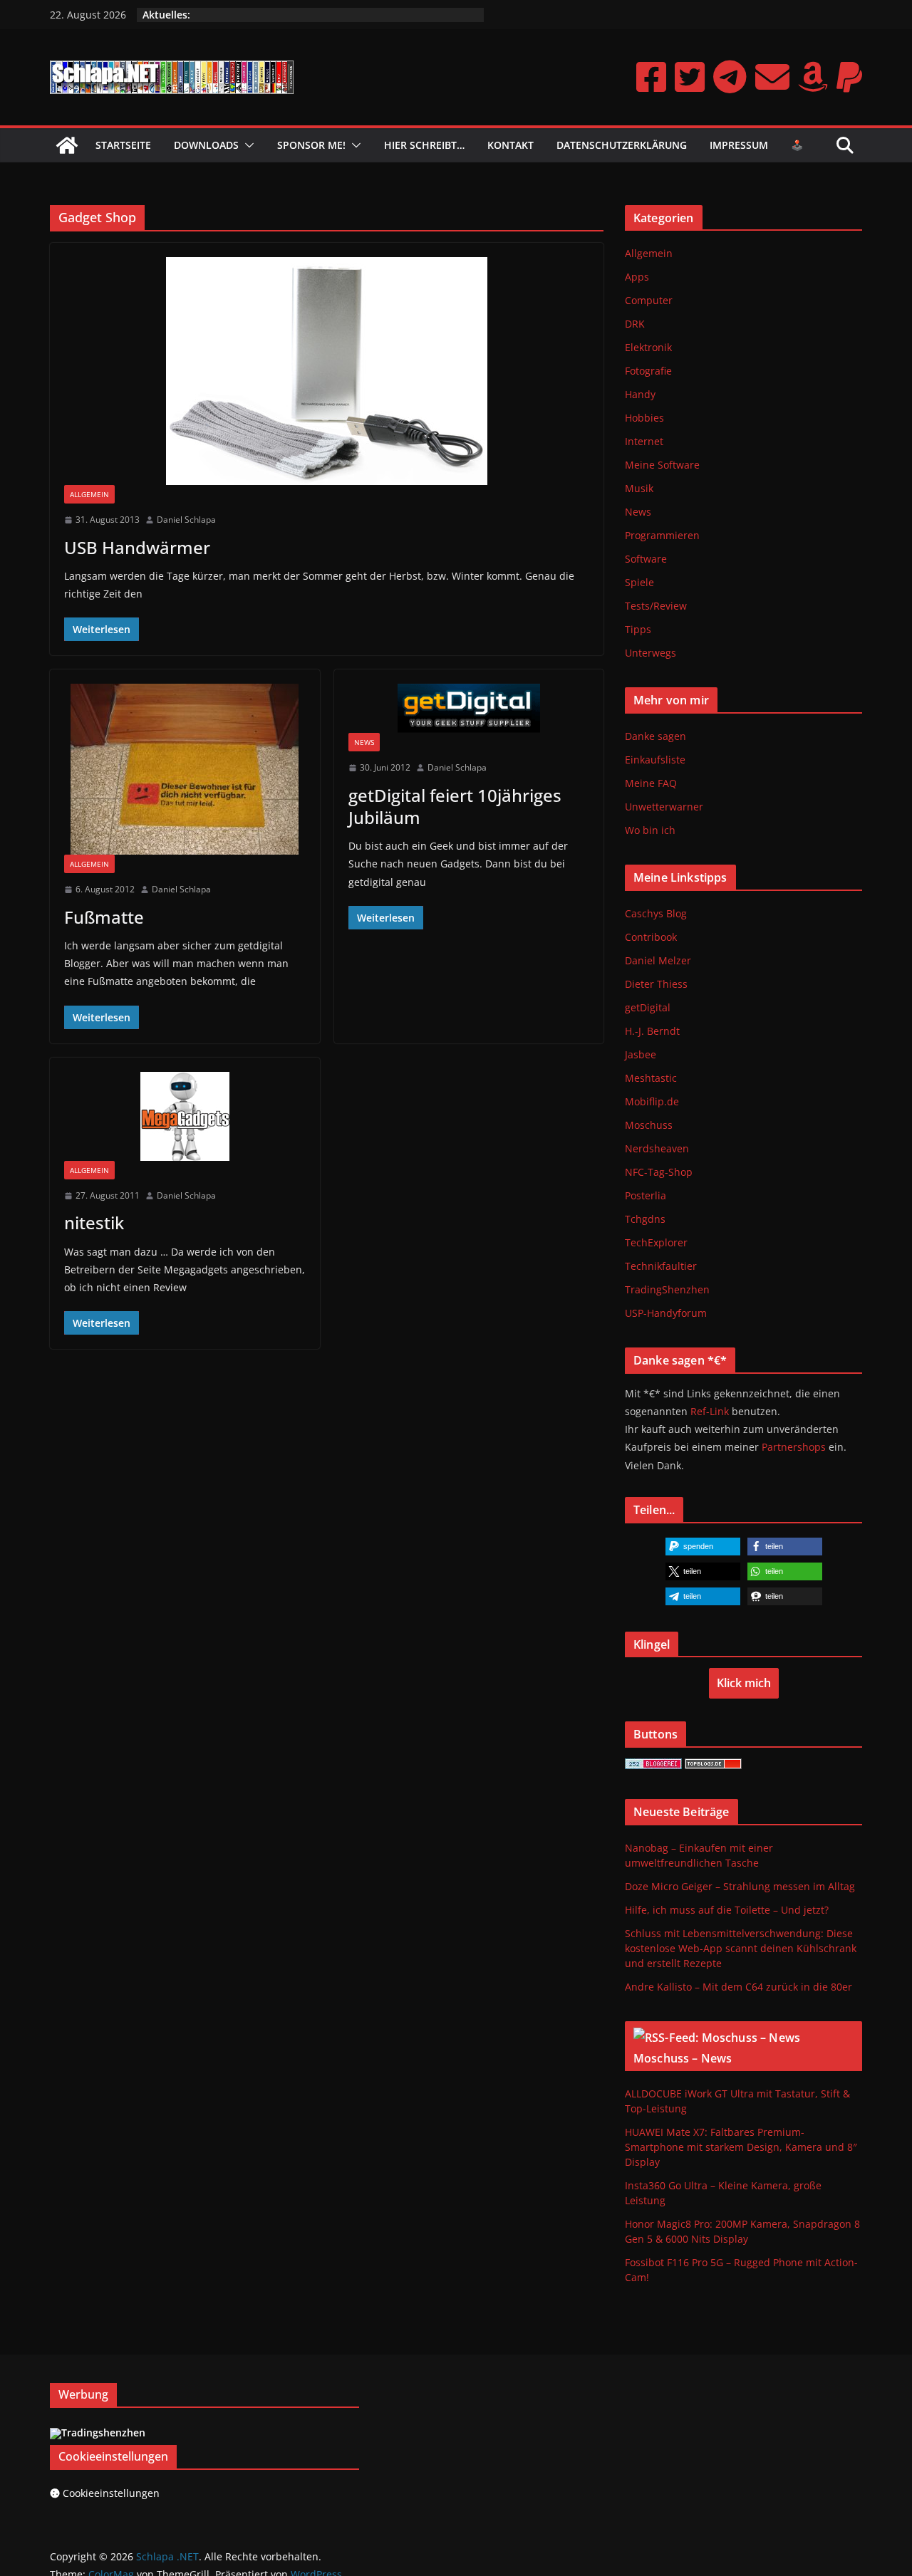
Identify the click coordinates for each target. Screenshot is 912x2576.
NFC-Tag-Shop (659, 1172)
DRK (635, 324)
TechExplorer (656, 1242)
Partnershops (794, 1447)
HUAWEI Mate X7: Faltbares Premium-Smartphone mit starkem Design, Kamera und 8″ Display (741, 2147)
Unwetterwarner (664, 807)
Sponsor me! (311, 145)
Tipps (638, 629)
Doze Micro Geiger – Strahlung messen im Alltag (740, 1886)
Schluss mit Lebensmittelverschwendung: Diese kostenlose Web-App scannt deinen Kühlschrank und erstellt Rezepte (741, 1948)
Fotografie (648, 371)
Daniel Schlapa (186, 520)
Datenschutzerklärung (622, 145)
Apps (637, 277)
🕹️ (797, 145)
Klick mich (744, 1683)
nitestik (94, 1222)
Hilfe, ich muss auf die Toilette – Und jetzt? (727, 1910)
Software (646, 559)
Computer (649, 300)
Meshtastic (651, 1078)
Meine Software (662, 465)
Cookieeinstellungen (111, 2493)
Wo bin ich (650, 830)
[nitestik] (185, 1116)
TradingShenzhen (667, 1289)
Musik (639, 488)
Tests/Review (656, 606)
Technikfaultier (661, 1266)
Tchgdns (645, 1219)
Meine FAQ (651, 783)
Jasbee (641, 1054)
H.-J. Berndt (652, 1031)
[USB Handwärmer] (327, 371)
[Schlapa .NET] (67, 145)
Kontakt (511, 145)
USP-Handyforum (666, 1313)
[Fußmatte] (185, 769)
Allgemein (89, 494)
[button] (247, 145)
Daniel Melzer (658, 960)
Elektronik (648, 347)
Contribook (651, 937)
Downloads (206, 145)
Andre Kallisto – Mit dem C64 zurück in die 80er (739, 1987)
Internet (644, 441)
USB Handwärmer (137, 547)
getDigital (648, 1007)
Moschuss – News (683, 2058)
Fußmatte (104, 917)
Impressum (739, 145)
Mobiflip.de (652, 1101)
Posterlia (646, 1195)
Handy (640, 394)
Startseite (123, 145)
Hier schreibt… (424, 145)
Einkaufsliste (655, 760)
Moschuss (649, 1125)
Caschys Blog (656, 913)
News (364, 742)
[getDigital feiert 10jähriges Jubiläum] (469, 708)
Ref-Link (710, 1411)
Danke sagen (655, 736)
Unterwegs (651, 653)
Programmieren (662, 535)
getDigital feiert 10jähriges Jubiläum (455, 806)
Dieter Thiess (656, 984)
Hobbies (644, 418)
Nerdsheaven (657, 1148)
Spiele (639, 582)
